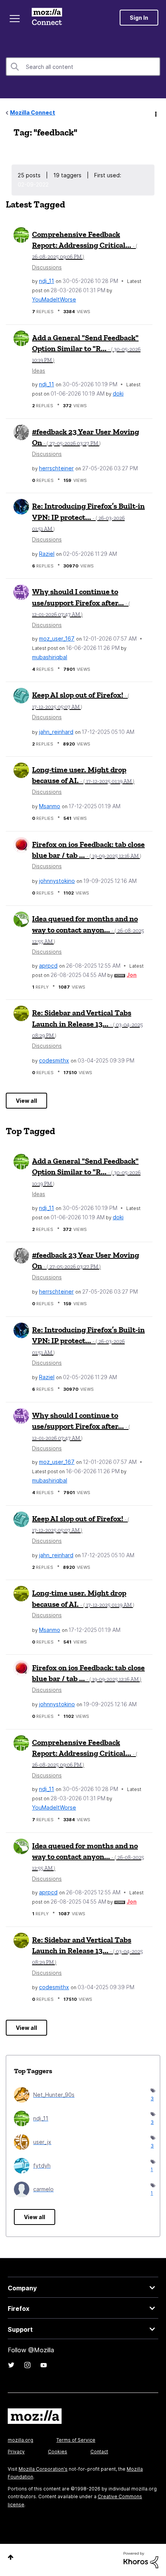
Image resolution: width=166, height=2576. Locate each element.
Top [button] (11, 2557)
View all (26, 1101)
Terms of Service (76, 2440)
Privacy (16, 2452)
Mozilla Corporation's (43, 2469)
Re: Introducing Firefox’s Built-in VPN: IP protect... (88, 517)
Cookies (58, 2452)
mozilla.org (20, 2440)
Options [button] (155, 113)
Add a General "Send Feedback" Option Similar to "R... (86, 348)
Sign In (139, 18)
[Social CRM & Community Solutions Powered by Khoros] (141, 2560)
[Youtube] (44, 2365)
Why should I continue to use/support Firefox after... (81, 602)
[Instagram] (27, 2365)
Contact (99, 2452)
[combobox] (83, 67)
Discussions (47, 267)
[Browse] (15, 19)
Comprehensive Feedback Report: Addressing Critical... (85, 245)
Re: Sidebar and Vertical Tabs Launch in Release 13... (87, 1023)
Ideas (39, 371)
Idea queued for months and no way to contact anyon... (88, 929)
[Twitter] (11, 2365)
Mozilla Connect (47, 17)
